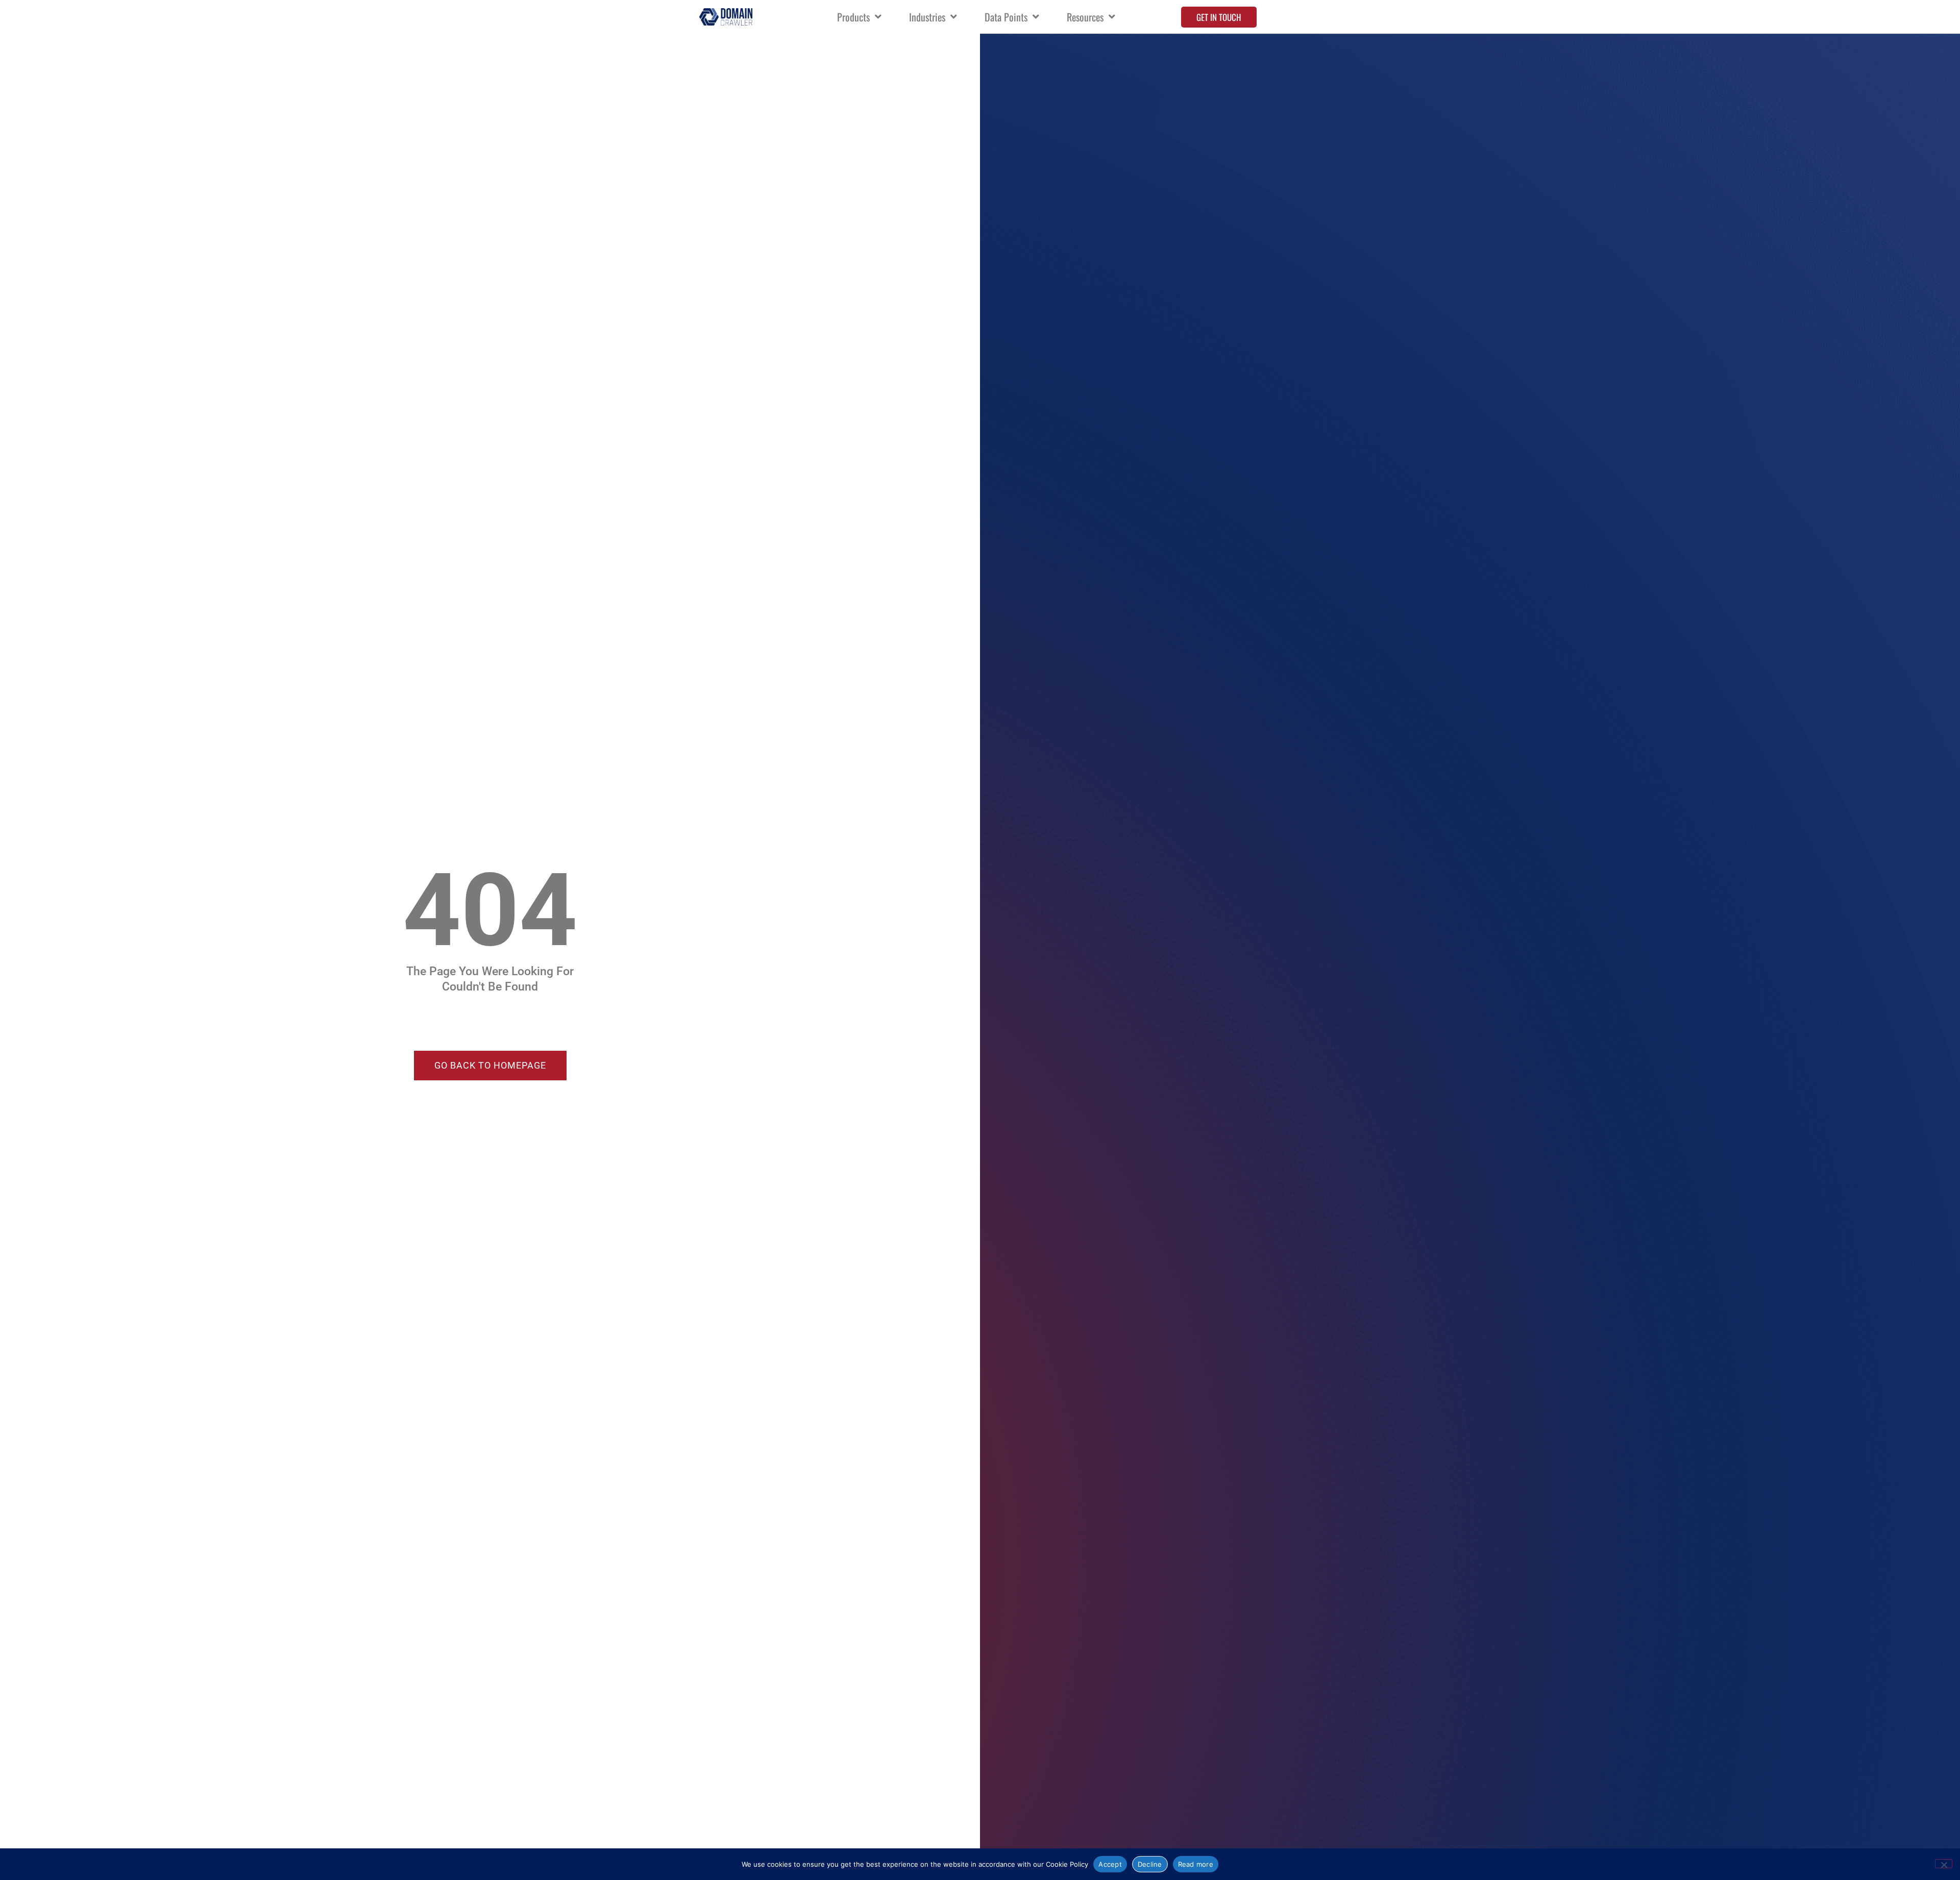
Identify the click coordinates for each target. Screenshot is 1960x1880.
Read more (1196, 1864)
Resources (1085, 17)
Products (853, 17)
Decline (1150, 1864)
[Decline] (1944, 1864)
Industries (927, 17)
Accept (1110, 1864)
